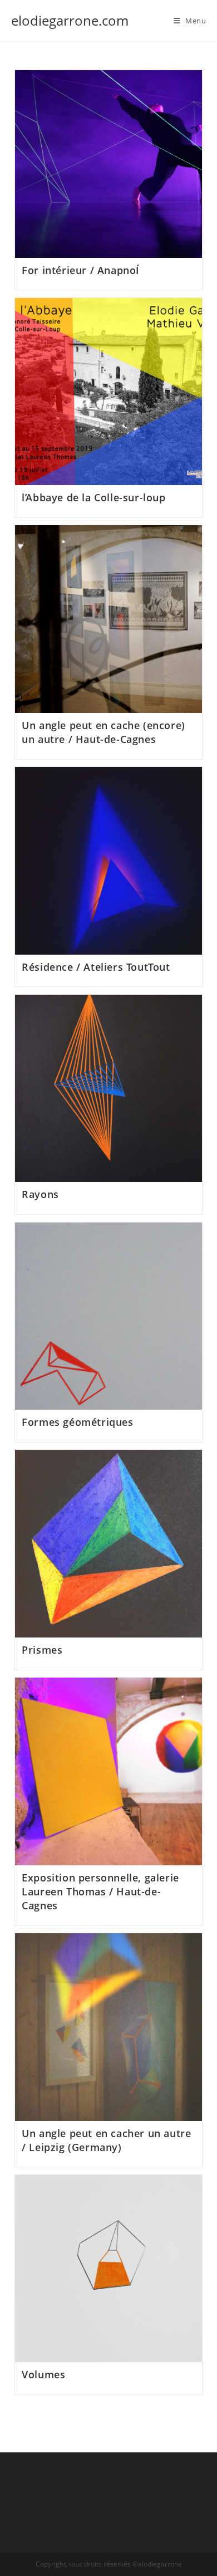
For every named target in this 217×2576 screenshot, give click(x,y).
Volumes (43, 2374)
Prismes (42, 1650)
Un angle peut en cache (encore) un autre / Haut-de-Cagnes (103, 732)
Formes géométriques (77, 1422)
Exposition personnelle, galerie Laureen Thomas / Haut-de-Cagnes (100, 1891)
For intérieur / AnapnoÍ (81, 270)
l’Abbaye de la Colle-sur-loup (93, 497)
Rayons (40, 1194)
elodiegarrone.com (70, 20)
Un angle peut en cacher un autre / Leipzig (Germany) (106, 2140)
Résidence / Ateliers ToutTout (96, 967)
